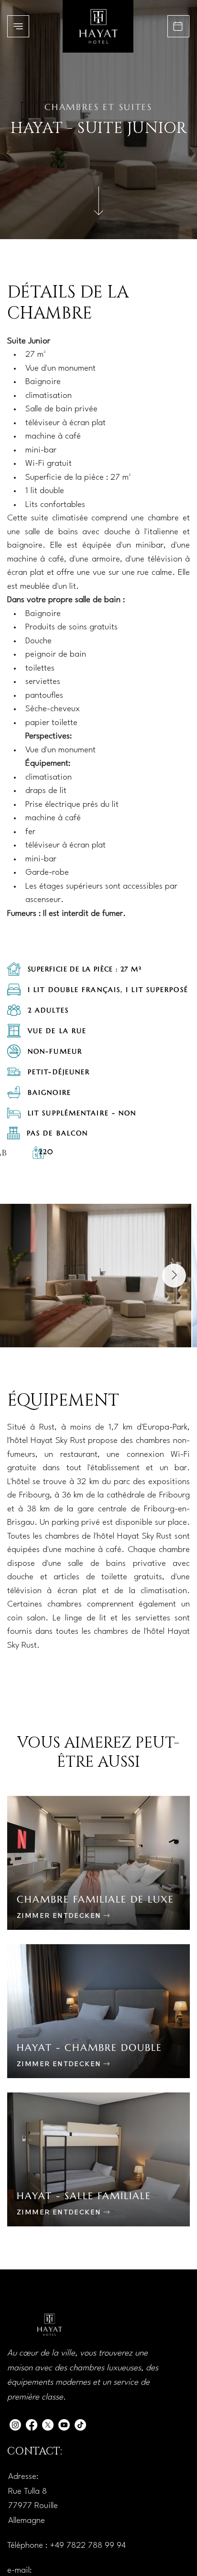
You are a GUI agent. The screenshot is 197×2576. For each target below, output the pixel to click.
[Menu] (18, 26)
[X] (48, 2425)
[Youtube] (64, 2425)
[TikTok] (80, 2425)
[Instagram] (15, 2425)
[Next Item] (174, 1276)
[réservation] (178, 26)
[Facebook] (32, 2425)
